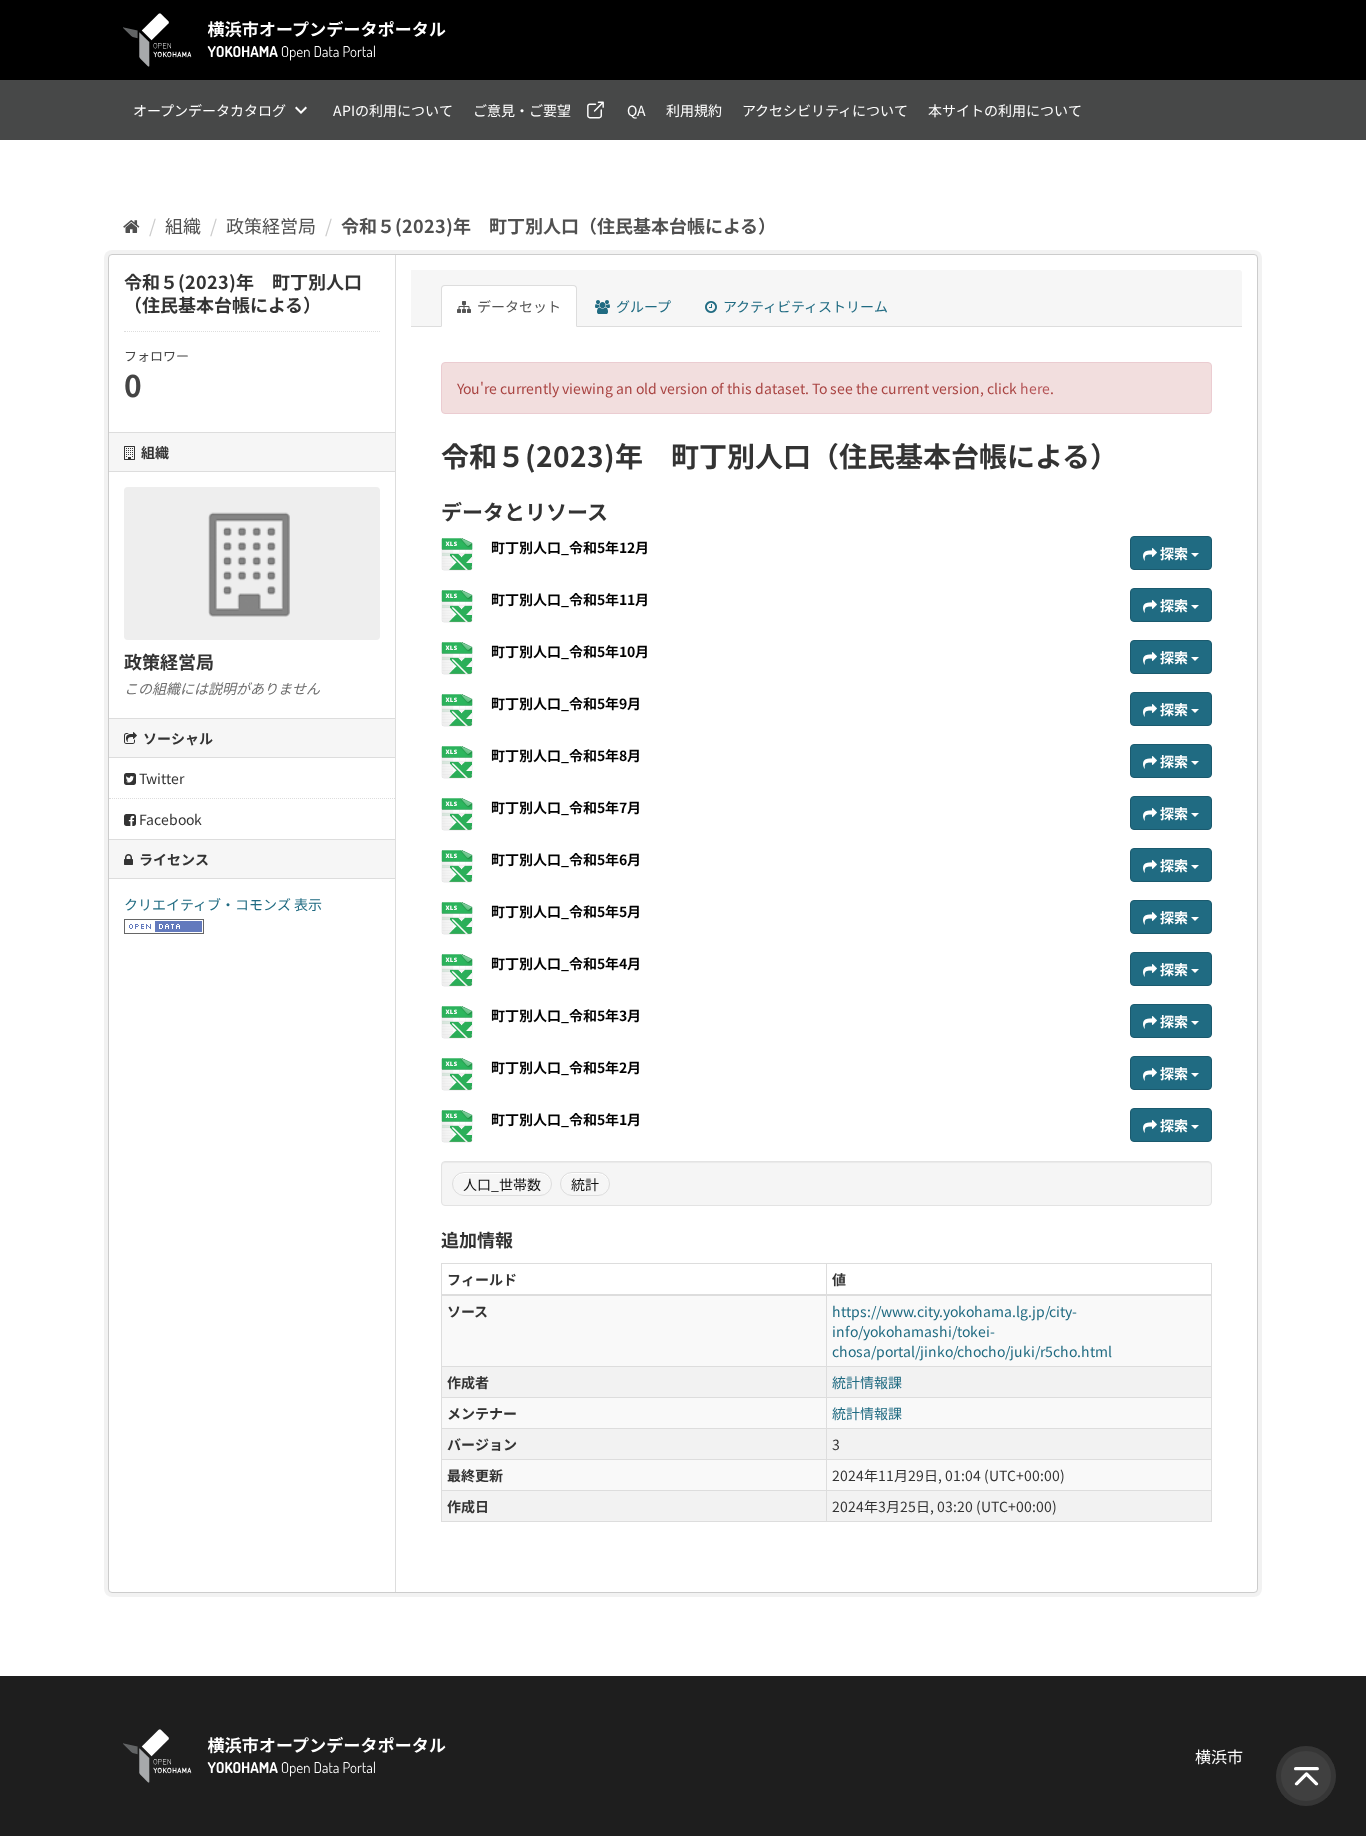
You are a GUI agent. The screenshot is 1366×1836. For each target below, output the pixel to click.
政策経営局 (271, 225)
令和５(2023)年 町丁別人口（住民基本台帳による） (558, 225)
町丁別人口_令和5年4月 (566, 963)
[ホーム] (131, 225)
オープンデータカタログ (209, 110)
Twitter (160, 778)
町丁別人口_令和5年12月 (570, 547)
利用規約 (694, 110)
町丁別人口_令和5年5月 (566, 911)
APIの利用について (393, 110)
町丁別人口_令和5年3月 (566, 1015)
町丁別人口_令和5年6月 (566, 859)
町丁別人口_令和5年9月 (566, 703)
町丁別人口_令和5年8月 (566, 755)
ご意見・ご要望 (522, 110)
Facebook (169, 819)
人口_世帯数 (502, 1184)
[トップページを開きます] (285, 40)
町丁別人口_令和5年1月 (566, 1119)
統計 (585, 1184)
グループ (642, 306)
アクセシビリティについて (825, 110)
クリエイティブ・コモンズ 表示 (223, 904)
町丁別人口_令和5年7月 (566, 807)
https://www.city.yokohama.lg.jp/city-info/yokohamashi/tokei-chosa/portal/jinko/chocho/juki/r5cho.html (972, 1331)
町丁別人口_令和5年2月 (566, 1067)
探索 (1174, 553)
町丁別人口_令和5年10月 (570, 651)
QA (636, 110)
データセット (517, 306)
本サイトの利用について (1005, 110)
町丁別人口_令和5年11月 (570, 599)
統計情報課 (867, 1382)
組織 (183, 225)
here (1035, 388)
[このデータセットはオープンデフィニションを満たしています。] (164, 924)
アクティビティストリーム (804, 306)
